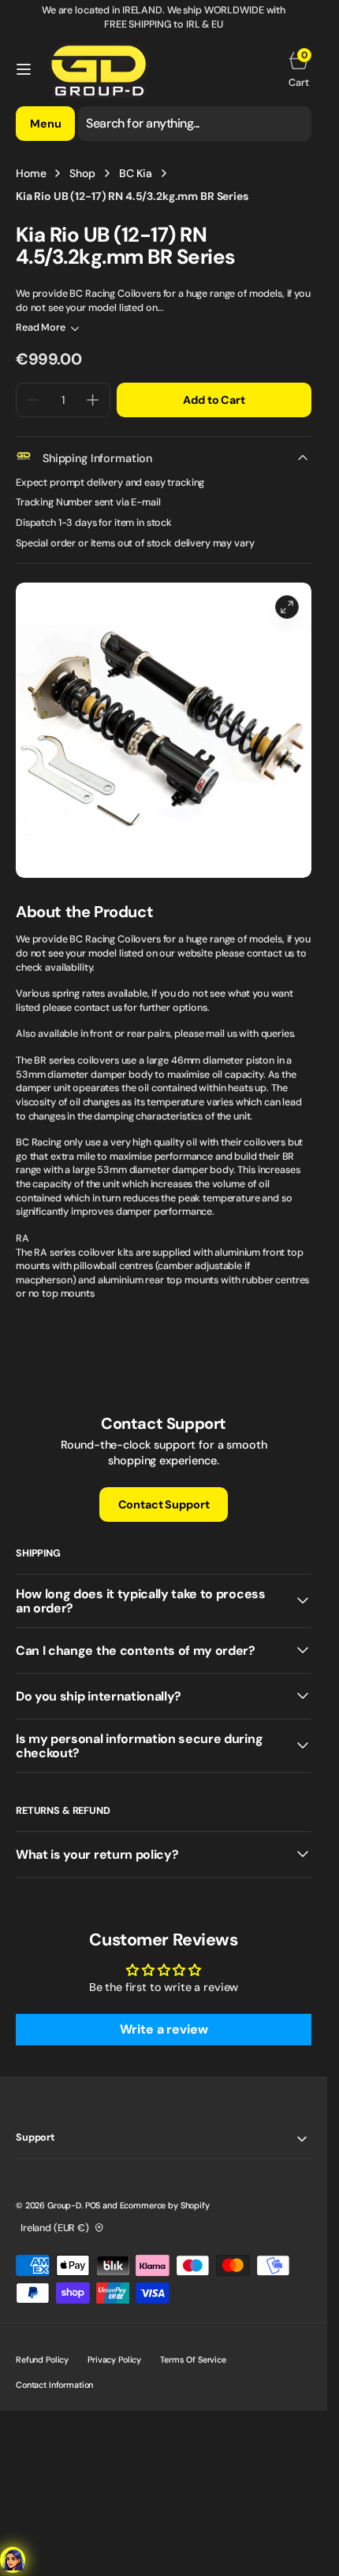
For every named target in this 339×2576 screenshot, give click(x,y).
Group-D (64, 2205)
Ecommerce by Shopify (165, 2205)
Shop (82, 173)
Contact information (54, 2385)
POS (93, 2205)
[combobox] (195, 124)
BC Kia (136, 173)
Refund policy (42, 2359)
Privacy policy (114, 2359)
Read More (41, 328)
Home (31, 173)
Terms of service (193, 2359)
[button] (24, 69)
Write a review (164, 2029)
